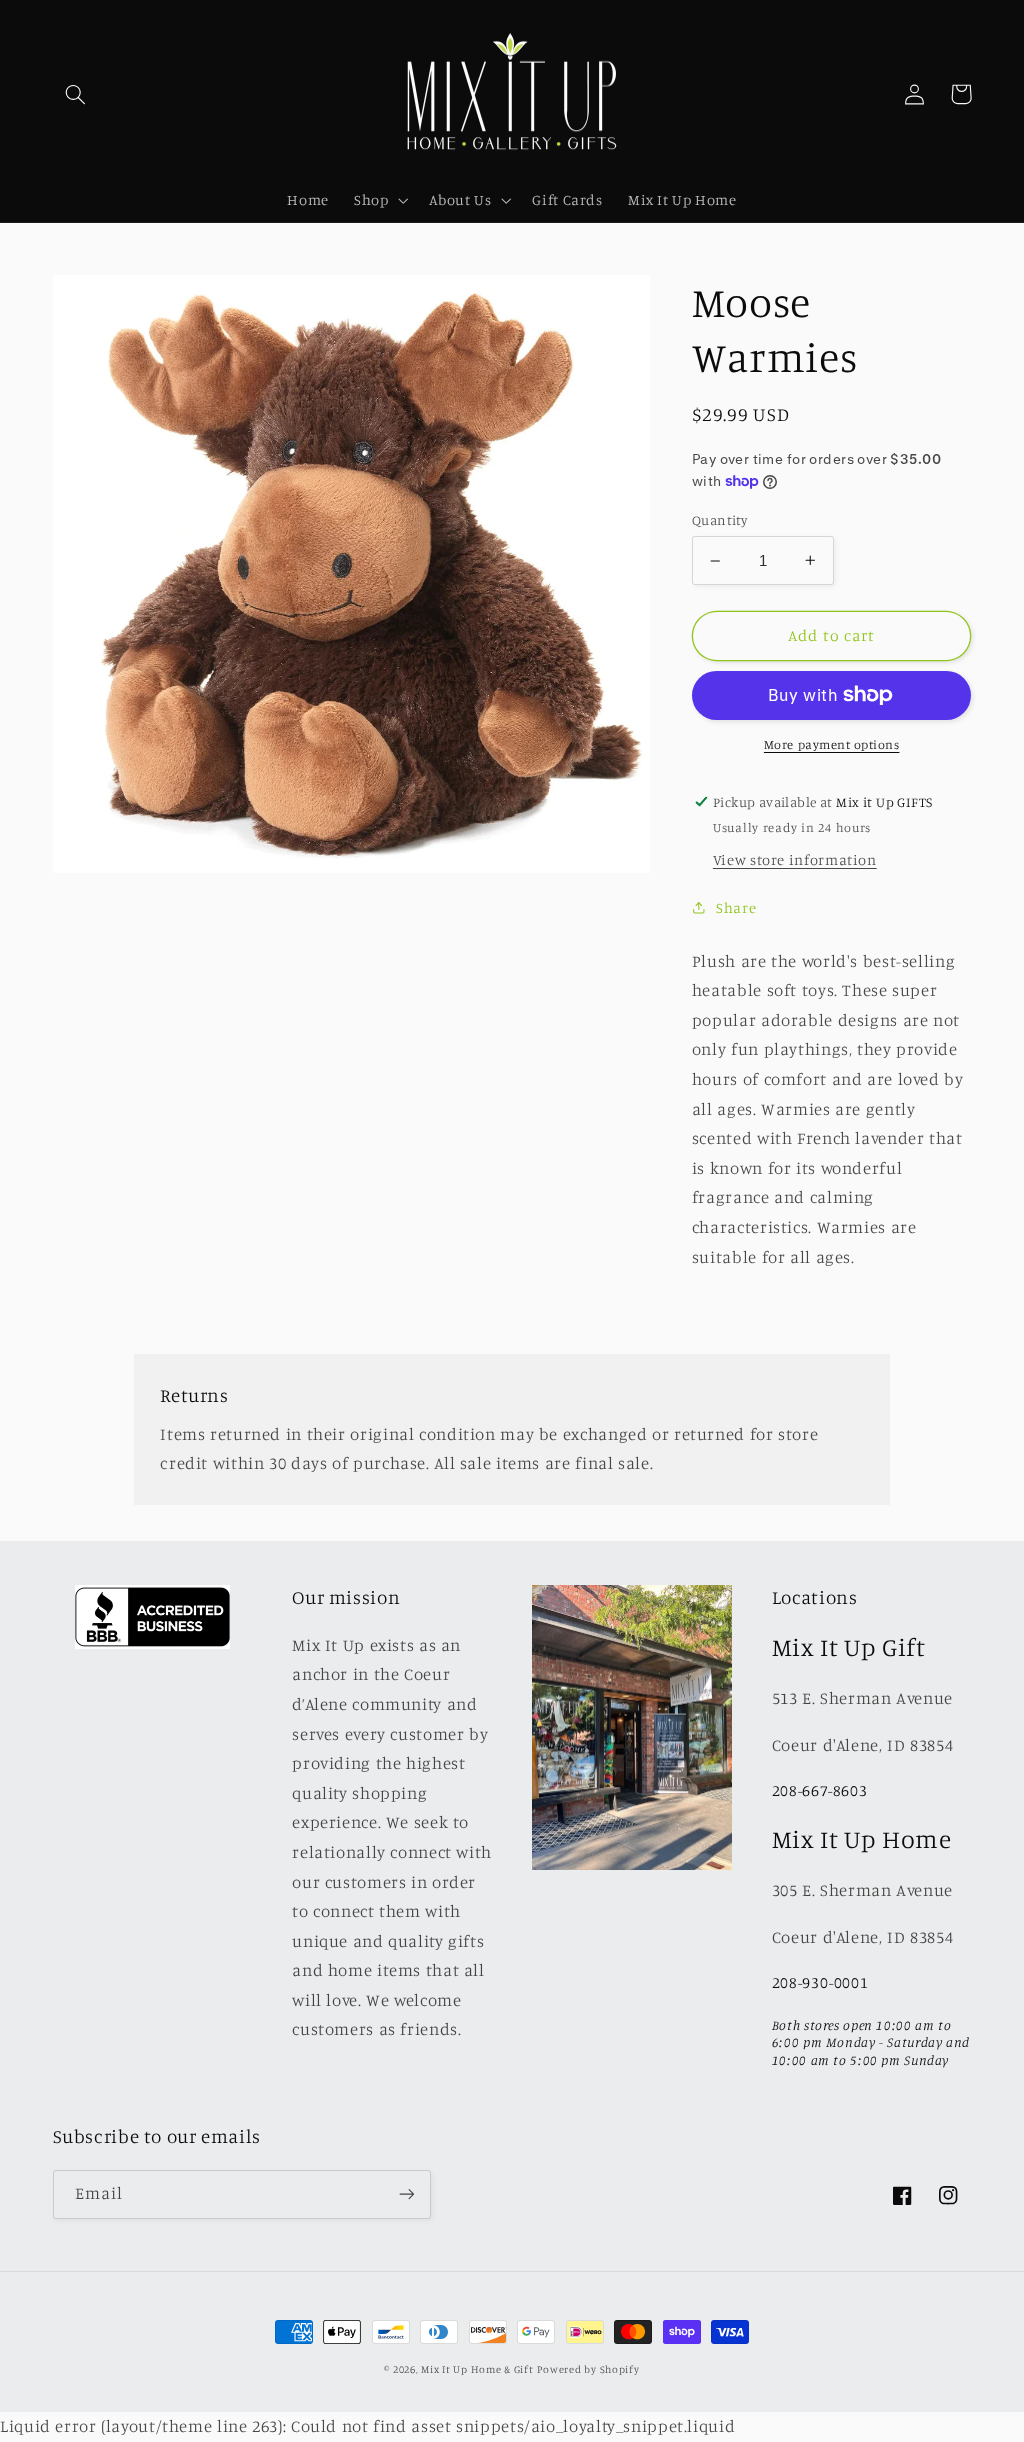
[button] (76, 94)
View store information (795, 859)
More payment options (832, 744)
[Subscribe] (406, 2194)
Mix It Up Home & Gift (477, 2369)
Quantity (719, 520)
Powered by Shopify (588, 2369)
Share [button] (736, 907)
